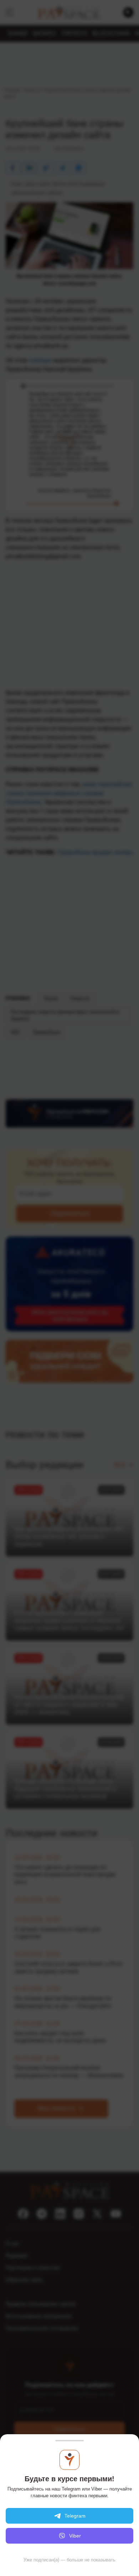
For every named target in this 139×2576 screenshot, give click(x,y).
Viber (75, 2536)
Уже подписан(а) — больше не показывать (69, 2560)
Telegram (75, 2516)
